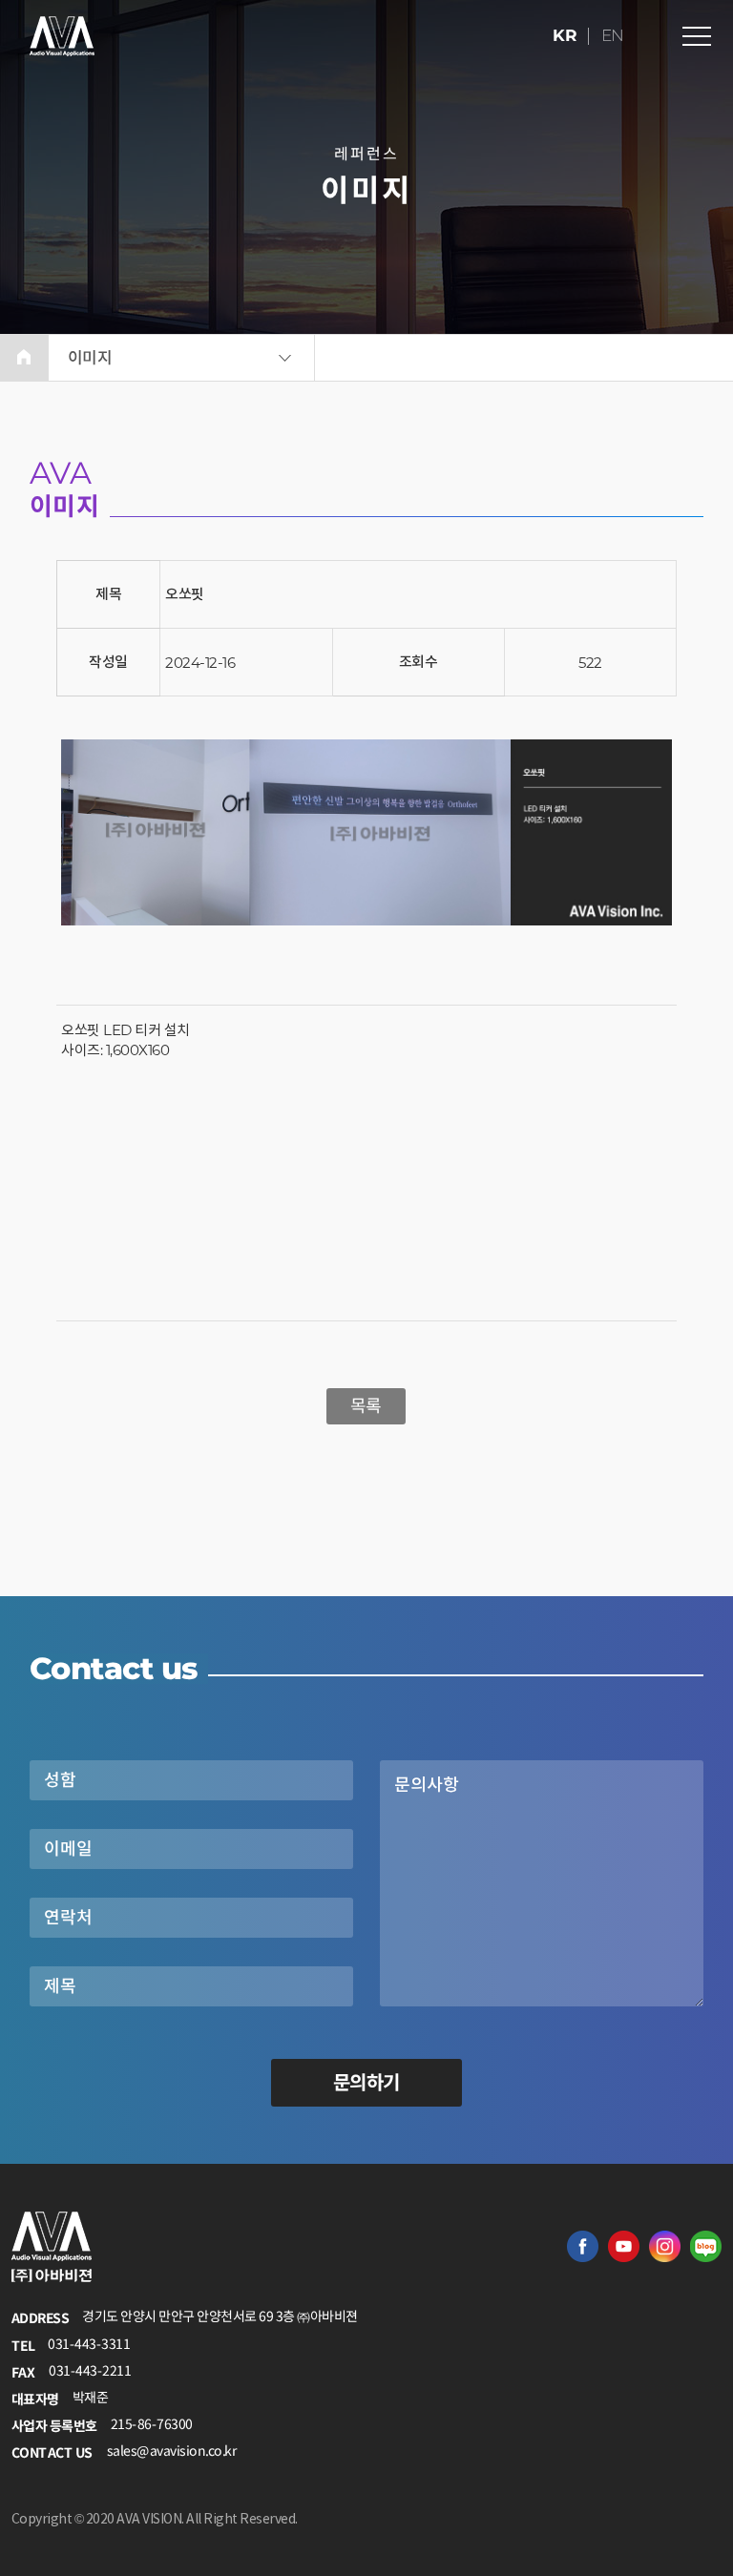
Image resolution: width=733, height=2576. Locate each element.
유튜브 (624, 2246)
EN (613, 35)
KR (565, 35)
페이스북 (583, 2246)
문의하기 (366, 2083)
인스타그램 (665, 2246)
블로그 (706, 2246)
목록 (366, 1406)
